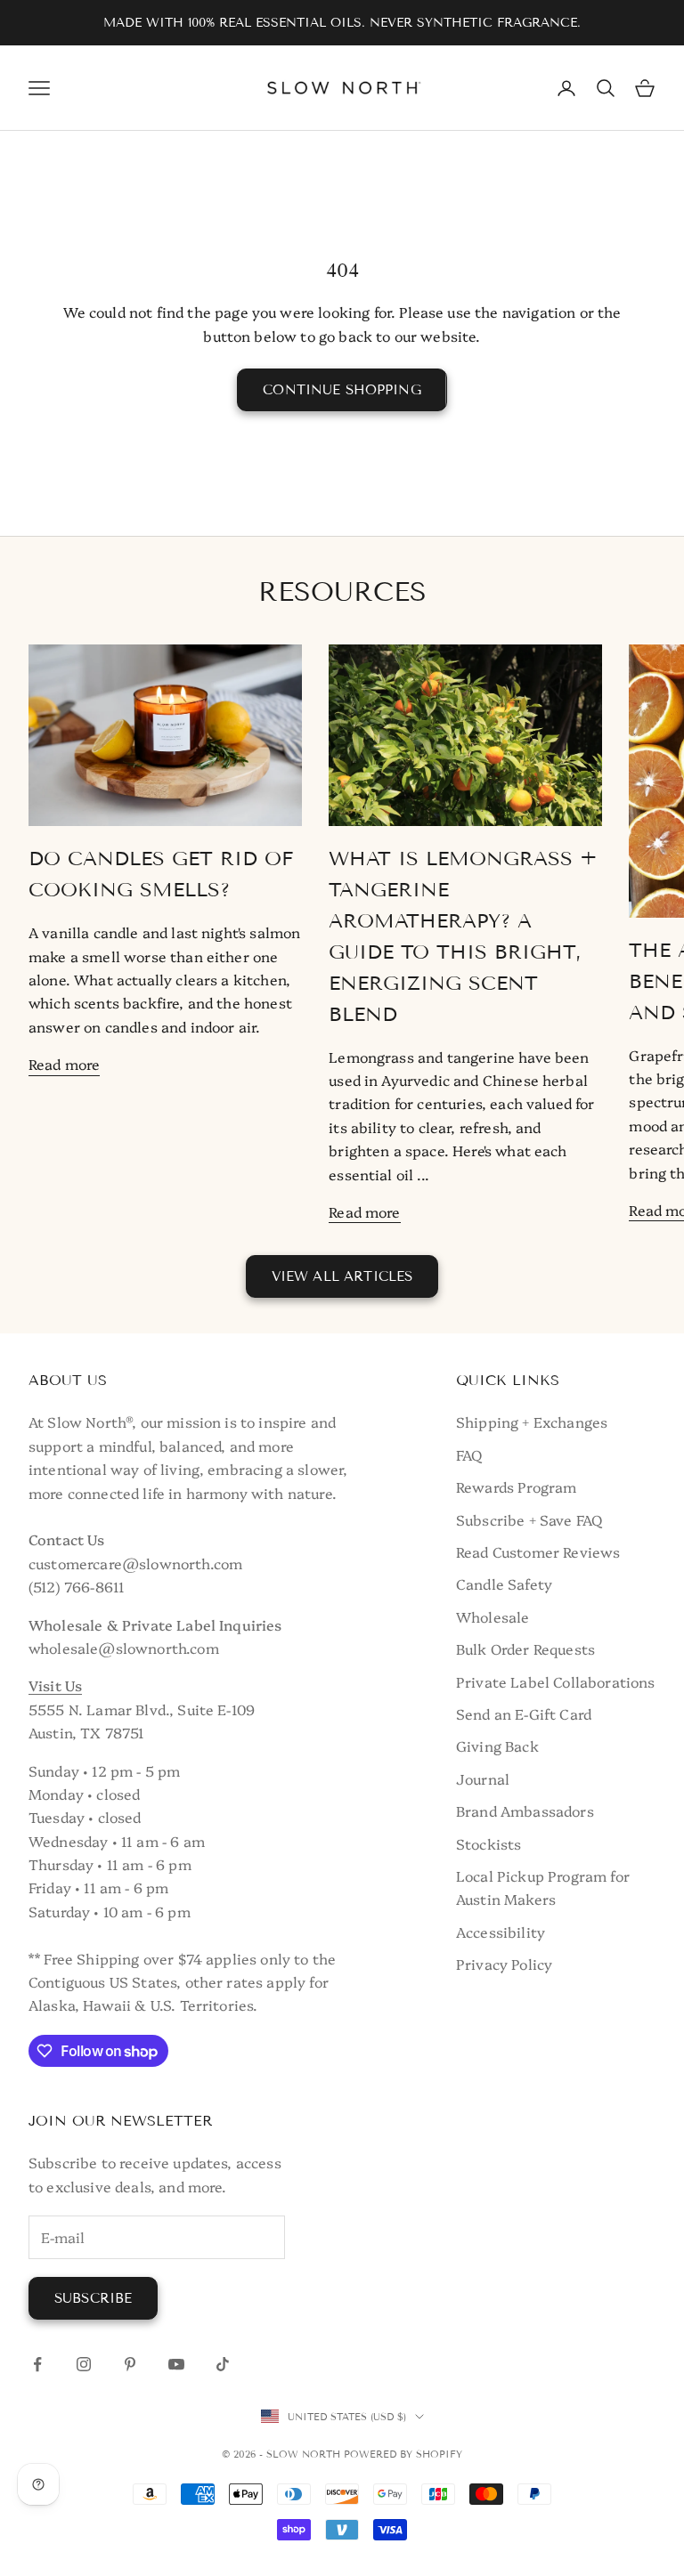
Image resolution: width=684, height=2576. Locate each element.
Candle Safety (504, 1584)
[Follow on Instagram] (84, 2364)
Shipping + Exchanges (532, 1422)
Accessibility (501, 1932)
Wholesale (493, 1616)
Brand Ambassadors (525, 1810)
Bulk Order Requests (525, 1648)
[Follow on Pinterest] (130, 2364)
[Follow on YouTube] (176, 2364)
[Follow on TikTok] (223, 2364)
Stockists (489, 1843)
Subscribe (93, 2298)
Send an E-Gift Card (524, 1713)
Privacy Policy (504, 1964)
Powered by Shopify (403, 2454)
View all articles (342, 1276)
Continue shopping (342, 390)
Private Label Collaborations (555, 1681)
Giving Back (497, 1746)
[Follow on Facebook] (37, 2364)
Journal (483, 1778)
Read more (64, 1064)
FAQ (469, 1454)
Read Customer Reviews (538, 1551)
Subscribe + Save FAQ (529, 1519)
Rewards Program (516, 1486)
